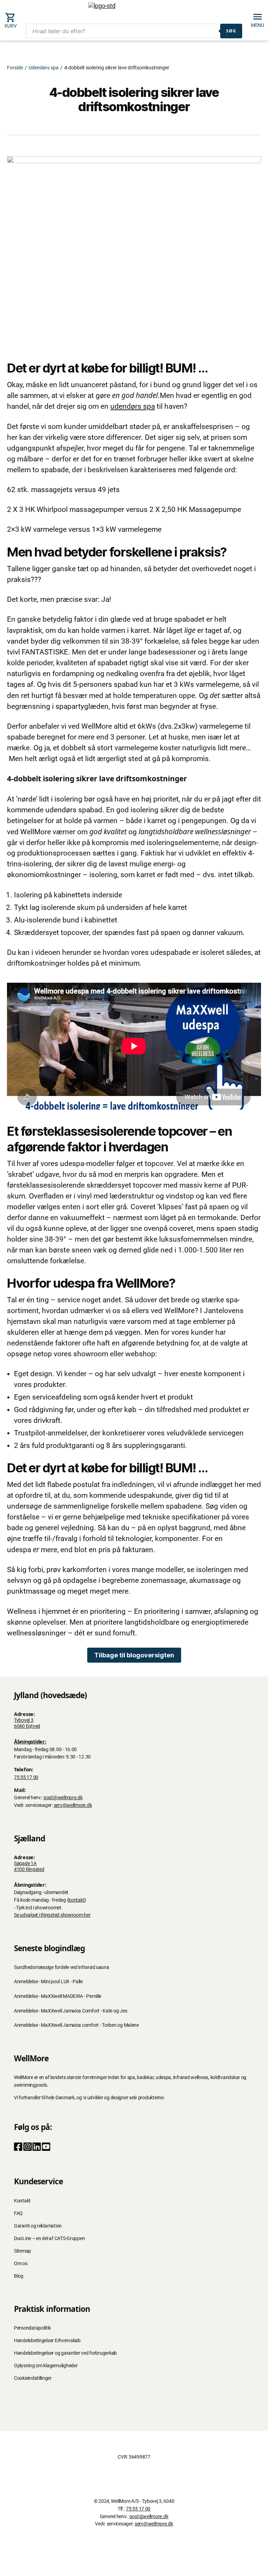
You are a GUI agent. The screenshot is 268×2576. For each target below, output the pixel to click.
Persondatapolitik (32, 2328)
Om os (21, 2264)
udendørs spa (133, 406)
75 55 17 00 (26, 1777)
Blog (19, 2276)
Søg (231, 31)
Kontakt (22, 2201)
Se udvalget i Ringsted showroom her (52, 1915)
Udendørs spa (44, 68)
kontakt (76, 1900)
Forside (15, 68)
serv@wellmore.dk (73, 1805)
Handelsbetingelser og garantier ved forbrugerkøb (65, 2353)
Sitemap (23, 2251)
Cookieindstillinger (33, 2378)
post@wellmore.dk (63, 1798)
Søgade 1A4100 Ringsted (29, 1866)
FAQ (18, 2213)
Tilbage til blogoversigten (134, 1655)
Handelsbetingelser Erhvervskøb (47, 2341)
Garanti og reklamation (38, 2226)
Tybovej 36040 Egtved (27, 1723)
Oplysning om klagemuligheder (46, 2366)
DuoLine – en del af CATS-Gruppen (49, 2238)
